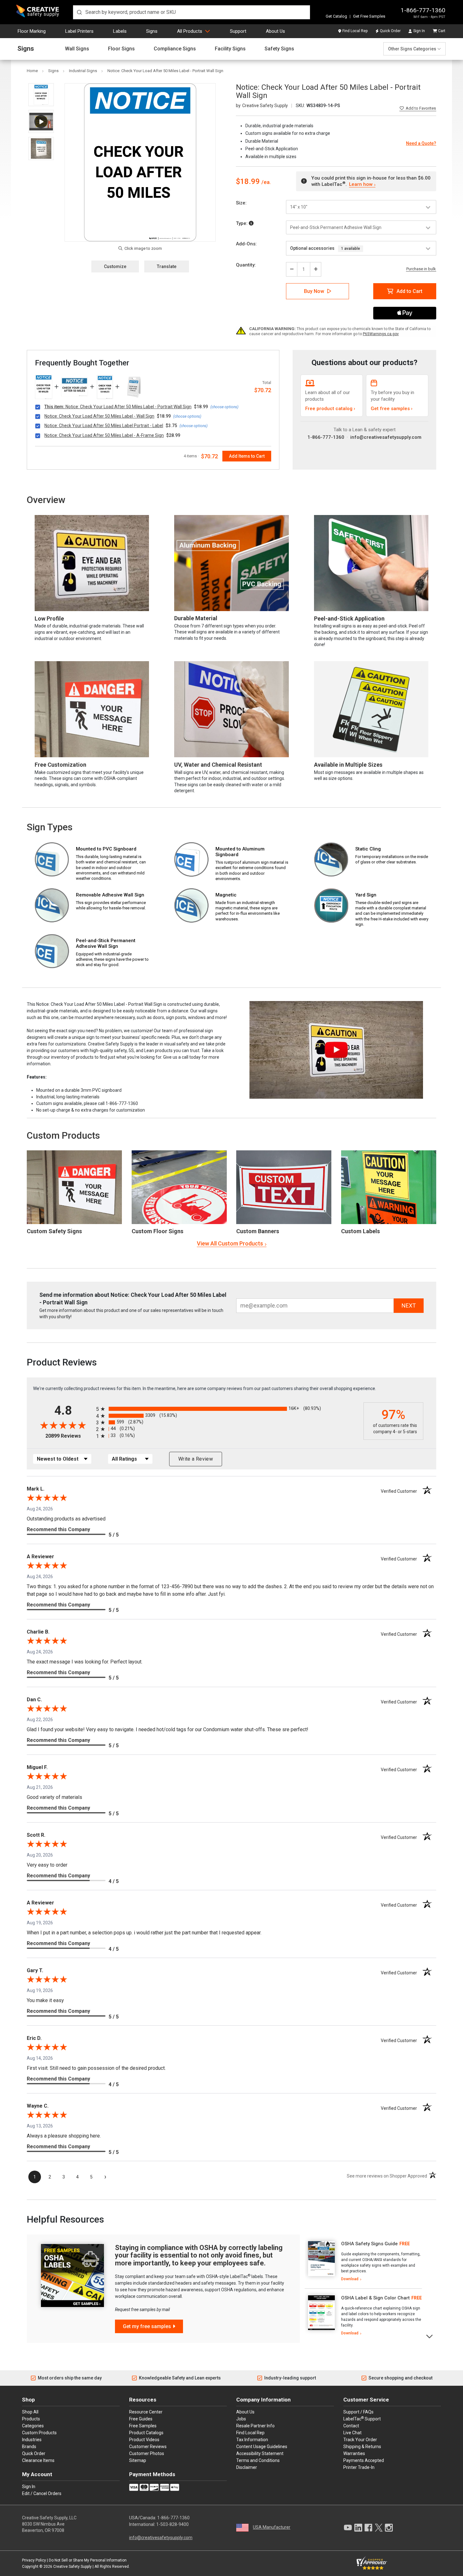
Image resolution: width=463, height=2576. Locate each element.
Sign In (419, 31)
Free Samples (143, 2426)
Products (31, 2419)
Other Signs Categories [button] (412, 49)
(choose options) (224, 407)
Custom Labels (360, 1231)
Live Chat (352, 2433)
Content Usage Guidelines (262, 2447)
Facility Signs (230, 49)
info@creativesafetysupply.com (386, 437)
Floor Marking (32, 31)
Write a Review (196, 1459)
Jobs (241, 2419)
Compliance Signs (175, 49)
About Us (275, 31)
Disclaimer (247, 2467)
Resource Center (146, 2412)
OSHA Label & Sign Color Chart (375, 2298)
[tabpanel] (363, 2262)
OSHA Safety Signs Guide (369, 2244)
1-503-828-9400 (172, 2524)
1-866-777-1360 (423, 10)
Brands (29, 2447)
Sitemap (138, 2460)
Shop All (30, 2412)
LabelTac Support (362, 2419)
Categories (33, 2426)
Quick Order (390, 31)
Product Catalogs (146, 2433)
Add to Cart (409, 291)
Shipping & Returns (362, 2447)
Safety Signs (279, 49)
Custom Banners (258, 1231)
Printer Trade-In (359, 2467)
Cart (442, 31)
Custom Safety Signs (54, 1231)
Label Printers (79, 31)
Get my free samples (147, 2326)
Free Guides (141, 2419)
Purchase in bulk (421, 269)
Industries (32, 2440)
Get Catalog (336, 16)
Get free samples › (392, 409)
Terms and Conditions (258, 2460)
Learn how (361, 184)
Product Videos (144, 2440)
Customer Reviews (148, 2447)
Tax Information (252, 2440)
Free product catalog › (330, 409)
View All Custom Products (230, 1243)
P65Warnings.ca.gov (381, 334)
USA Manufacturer (272, 2527)
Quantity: (246, 265)
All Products (190, 31)
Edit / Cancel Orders (42, 2493)
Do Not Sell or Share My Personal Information (88, 2560)
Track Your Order (360, 2440)
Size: (241, 203)
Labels (120, 31)
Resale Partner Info (255, 2426)
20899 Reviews (69, 1436)
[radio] (228, 1409)
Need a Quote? (421, 143)
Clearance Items (38, 2460)
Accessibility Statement (260, 2453)
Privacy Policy (34, 2560)
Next (430, 2336)
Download (350, 2279)
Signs (152, 31)
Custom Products (63, 1135)
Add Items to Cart (247, 456)
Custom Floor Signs (157, 1231)
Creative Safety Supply (72, 2567)
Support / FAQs (358, 2412)
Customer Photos (147, 2453)
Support (238, 31)
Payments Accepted (364, 2460)
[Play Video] (41, 121)
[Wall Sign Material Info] (251, 223)
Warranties (354, 2453)
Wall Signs (77, 49)
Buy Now (314, 291)
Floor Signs (121, 49)
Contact (351, 2426)
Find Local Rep (355, 31)
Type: (242, 223)
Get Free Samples (369, 16)
